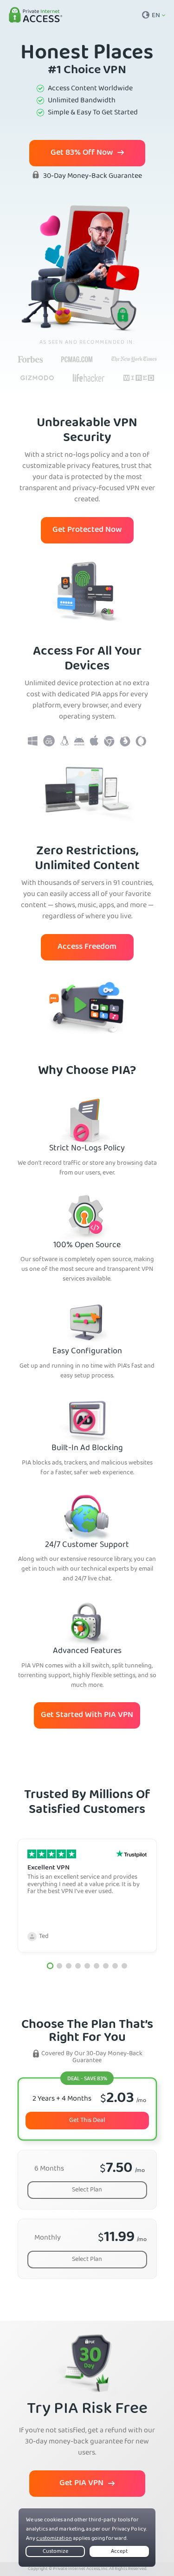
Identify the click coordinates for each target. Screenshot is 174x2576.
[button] (50, 1966)
